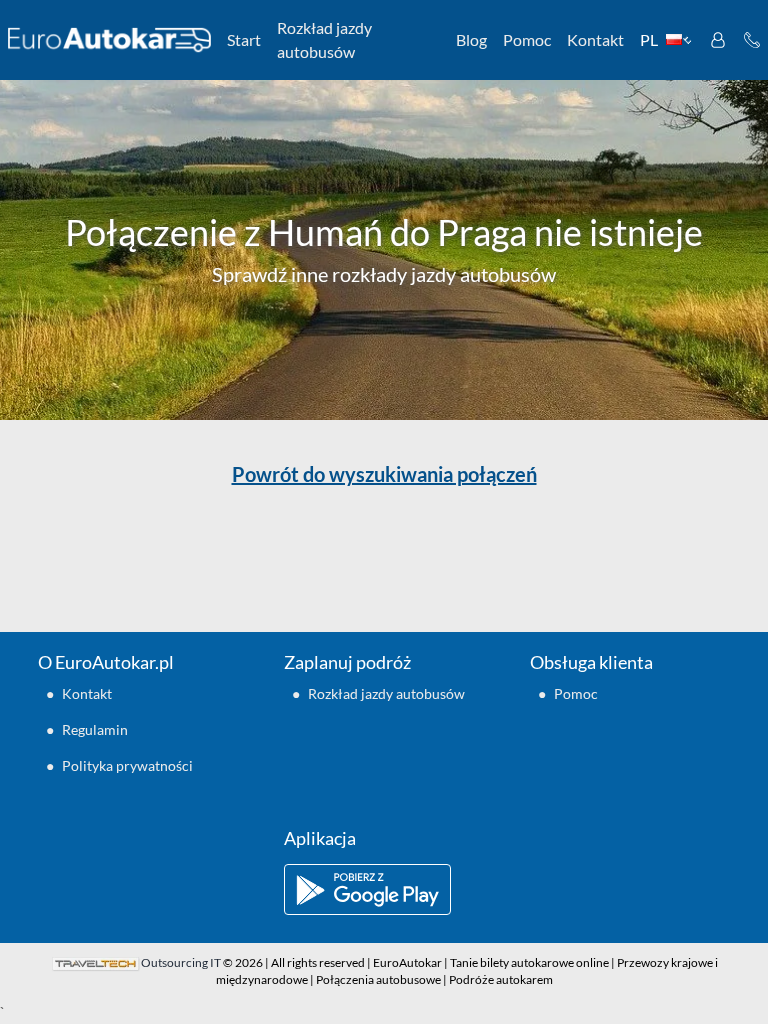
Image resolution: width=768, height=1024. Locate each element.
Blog (471, 39)
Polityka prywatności (127, 765)
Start (244, 39)
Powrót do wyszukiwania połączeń (384, 474)
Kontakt (595, 39)
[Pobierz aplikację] (384, 889)
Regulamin (95, 729)
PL (649, 39)
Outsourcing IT (181, 962)
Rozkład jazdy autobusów (324, 39)
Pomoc (527, 39)
